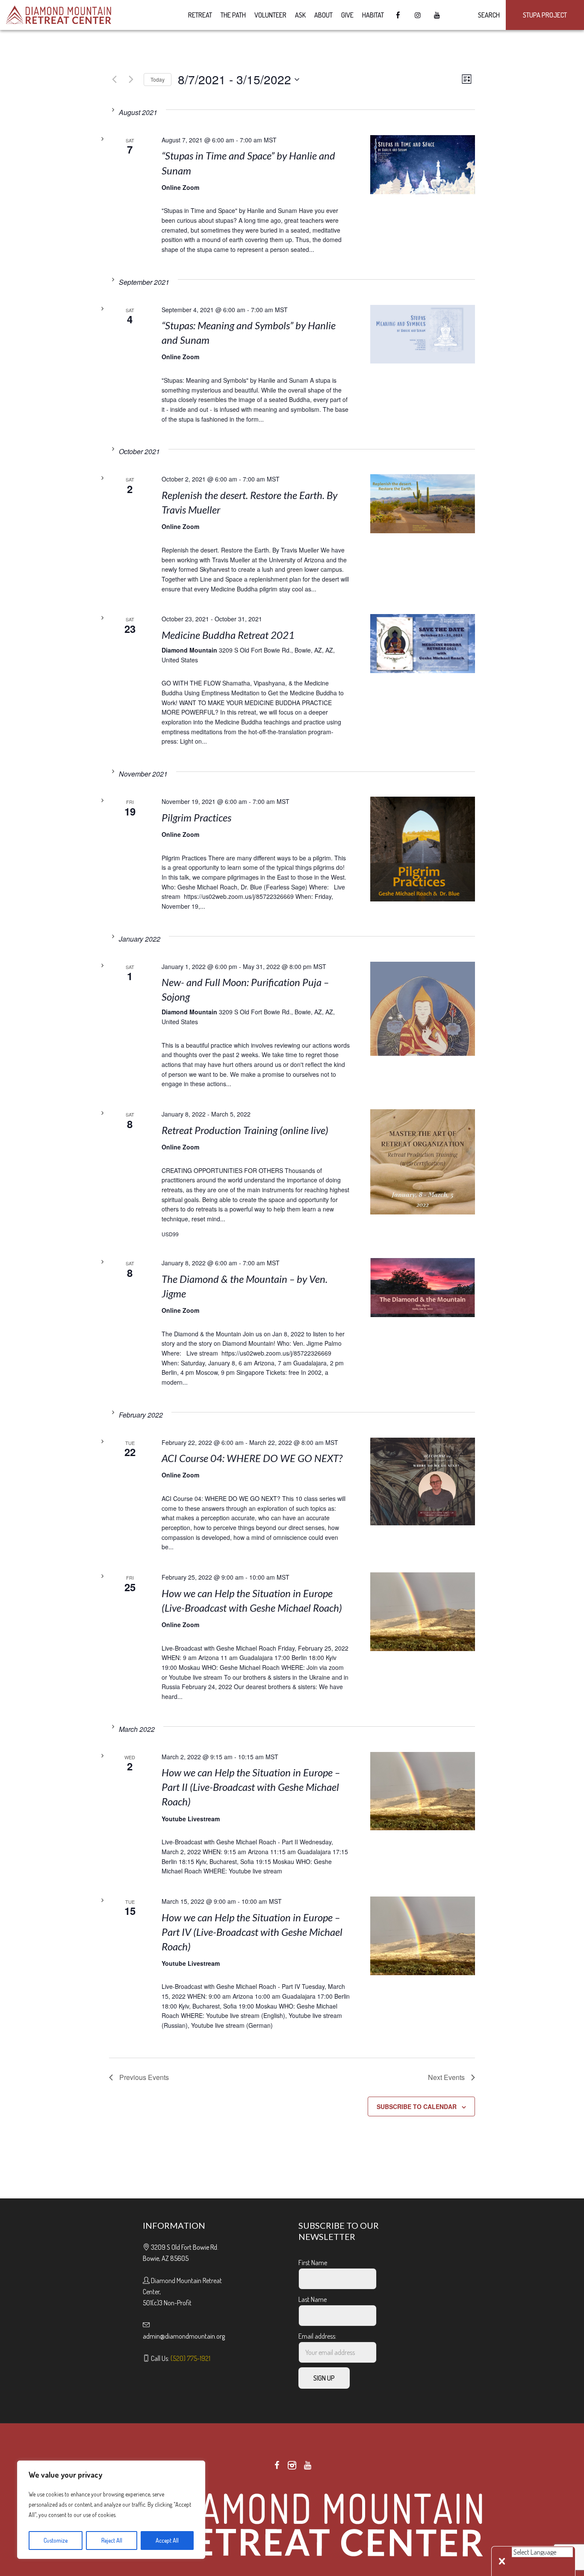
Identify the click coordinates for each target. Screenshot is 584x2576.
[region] (111, 2510)
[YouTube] (307, 2465)
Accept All (167, 2540)
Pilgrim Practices (196, 817)
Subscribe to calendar (417, 2106)
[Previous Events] (114, 80)
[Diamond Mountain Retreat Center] (292, 2523)
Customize (56, 2540)
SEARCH (488, 15)
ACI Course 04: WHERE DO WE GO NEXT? (252, 1458)
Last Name (313, 2299)
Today (158, 79)
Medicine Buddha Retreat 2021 (228, 635)
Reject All (112, 2540)
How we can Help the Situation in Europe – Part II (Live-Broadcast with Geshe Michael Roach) (251, 1787)
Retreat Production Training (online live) (245, 1130)
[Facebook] (277, 2465)
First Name (313, 2263)
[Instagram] (292, 2465)
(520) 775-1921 (190, 2358)
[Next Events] (131, 80)
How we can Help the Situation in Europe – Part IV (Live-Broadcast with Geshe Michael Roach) (252, 1932)
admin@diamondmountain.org (184, 2336)
